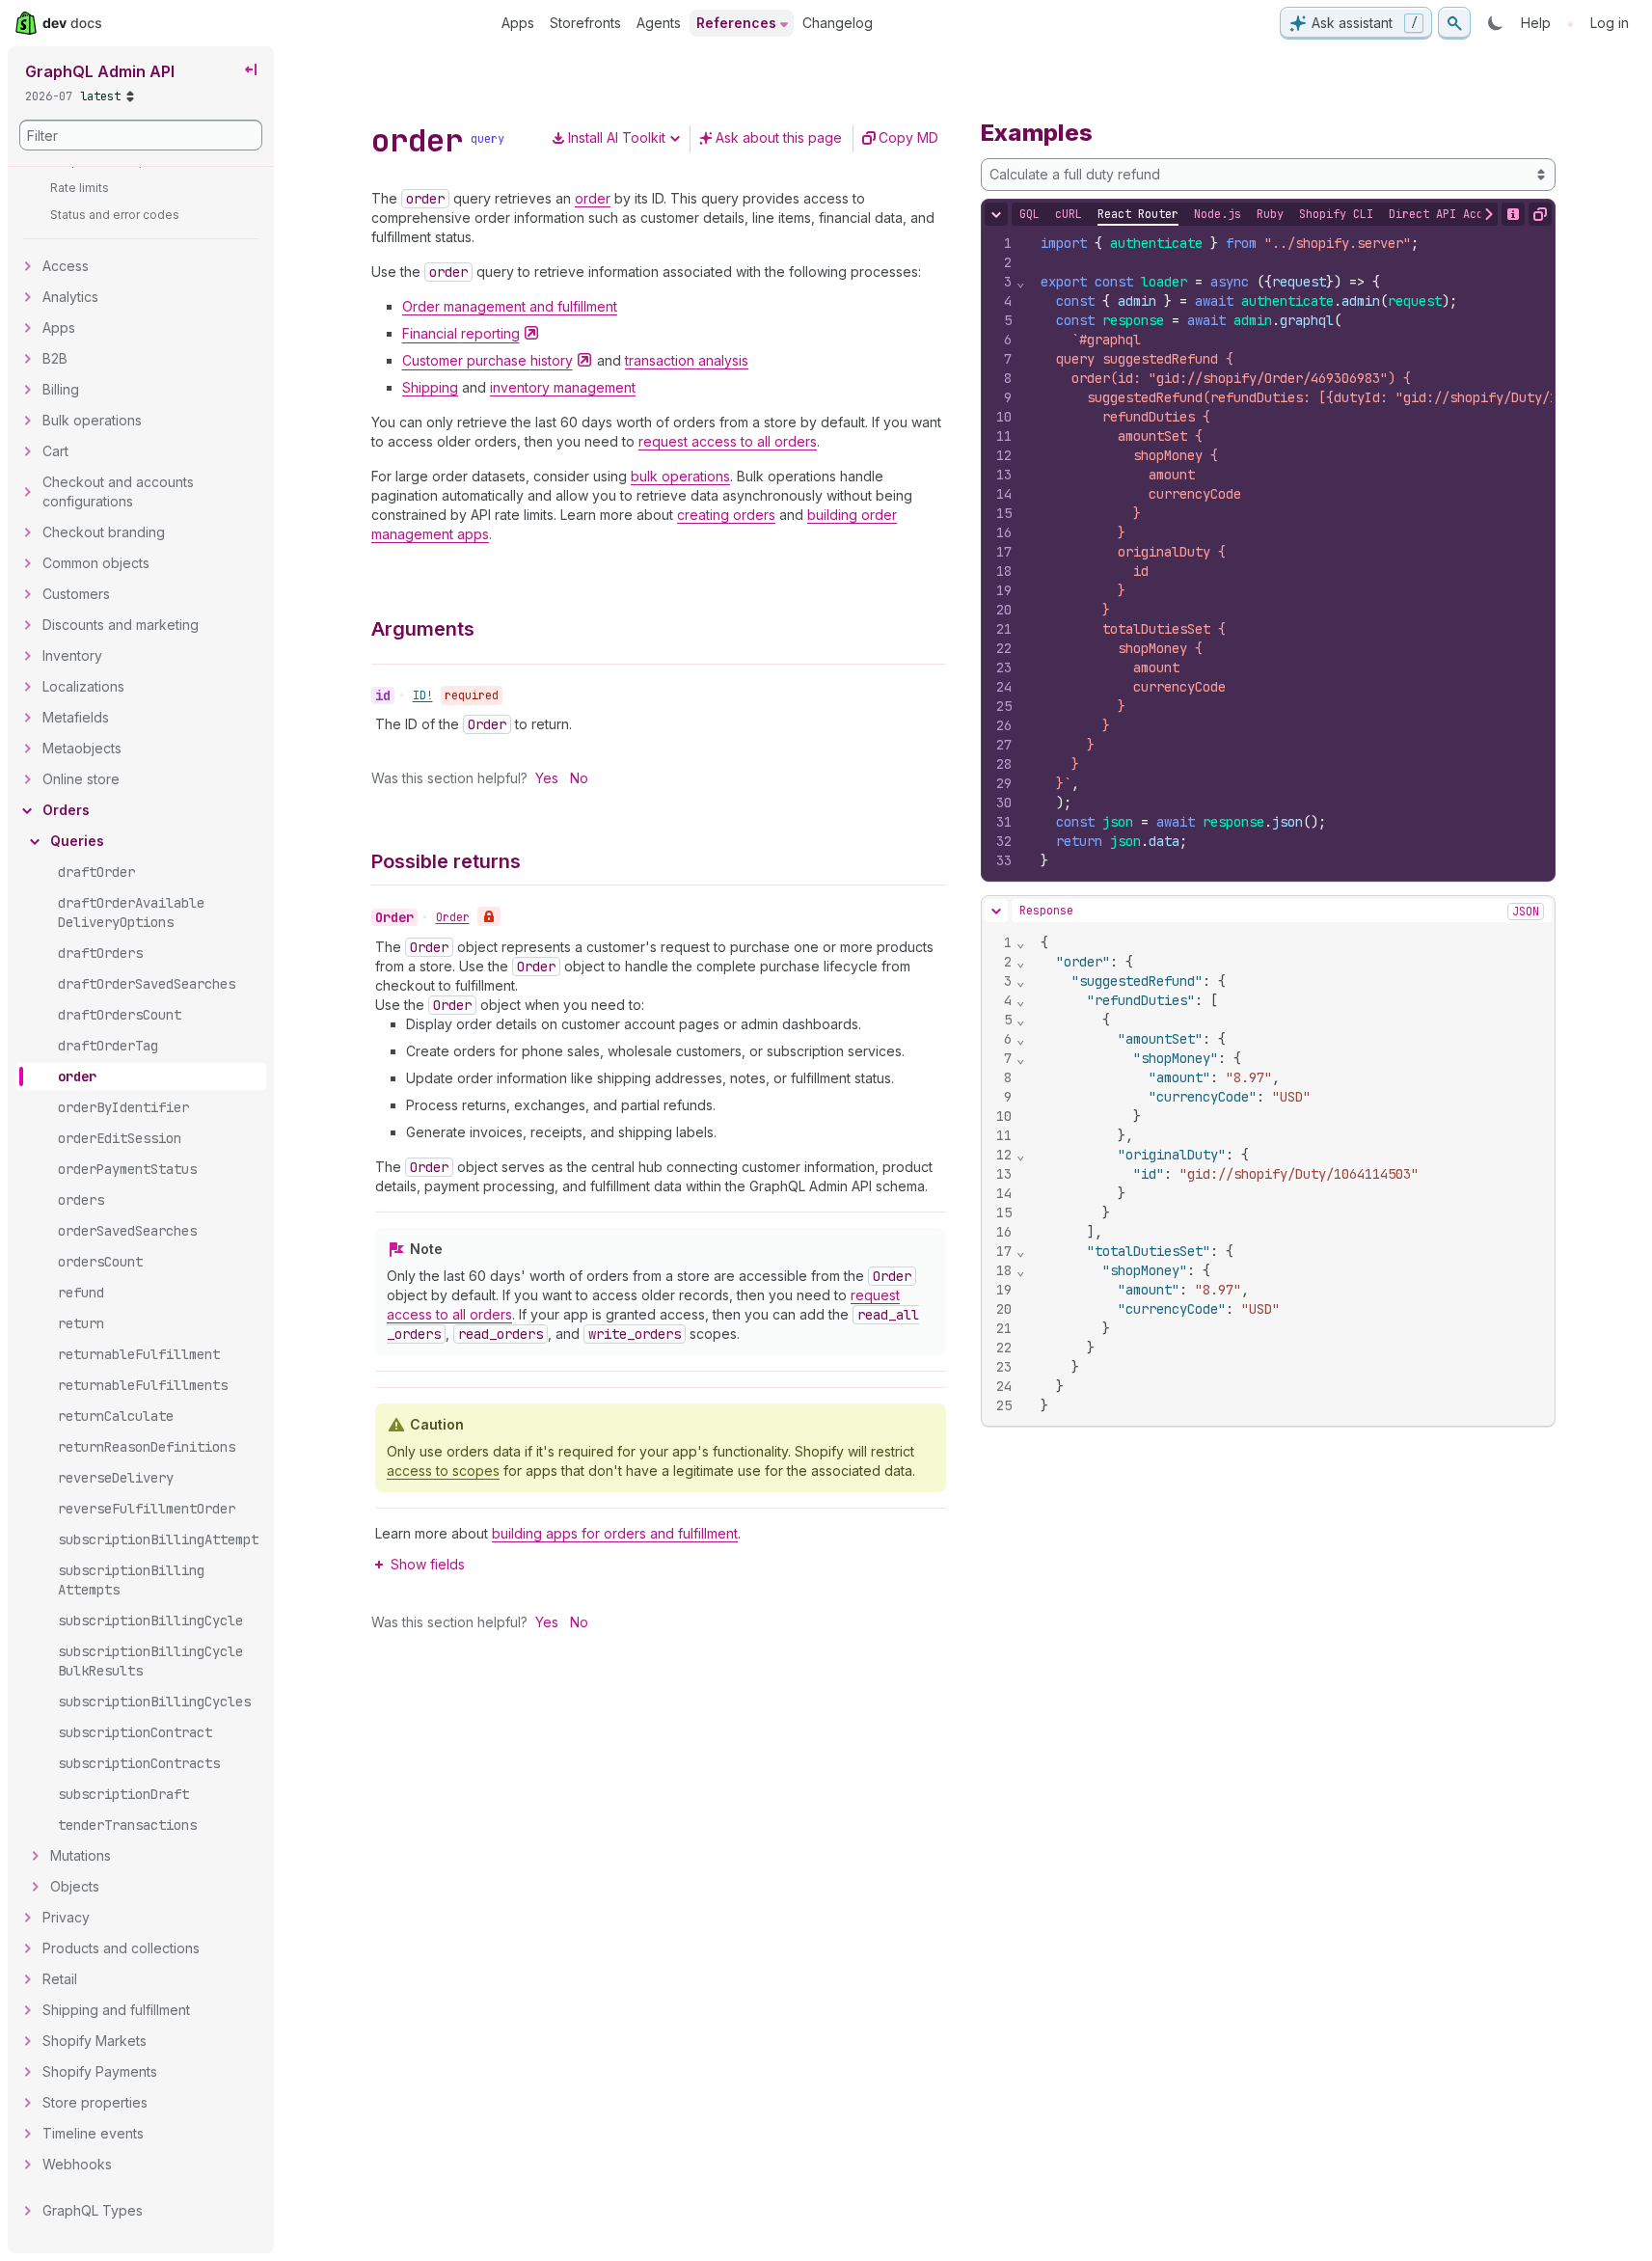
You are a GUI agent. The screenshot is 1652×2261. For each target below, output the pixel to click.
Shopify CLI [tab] (1336, 214)
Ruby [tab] (1270, 214)
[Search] (1454, 23)
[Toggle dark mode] (1496, 23)
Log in (1610, 23)
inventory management (563, 387)
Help (1536, 23)
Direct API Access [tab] (1446, 214)
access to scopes (443, 1471)
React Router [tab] (1138, 214)
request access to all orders (728, 441)
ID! (423, 695)
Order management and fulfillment (510, 306)
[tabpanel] (1268, 552)
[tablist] (1261, 214)
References (736, 23)
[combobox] (1268, 175)
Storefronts (585, 23)
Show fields (428, 1564)
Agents (659, 23)
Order (453, 917)
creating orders (726, 515)
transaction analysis (687, 360)
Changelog (838, 23)
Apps (518, 23)
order (593, 198)
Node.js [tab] (1218, 214)
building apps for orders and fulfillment (615, 1533)
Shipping (430, 387)
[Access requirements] (489, 916)
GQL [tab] (1029, 214)
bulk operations (680, 476)
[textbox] (1290, 1174)
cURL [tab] (1069, 214)
